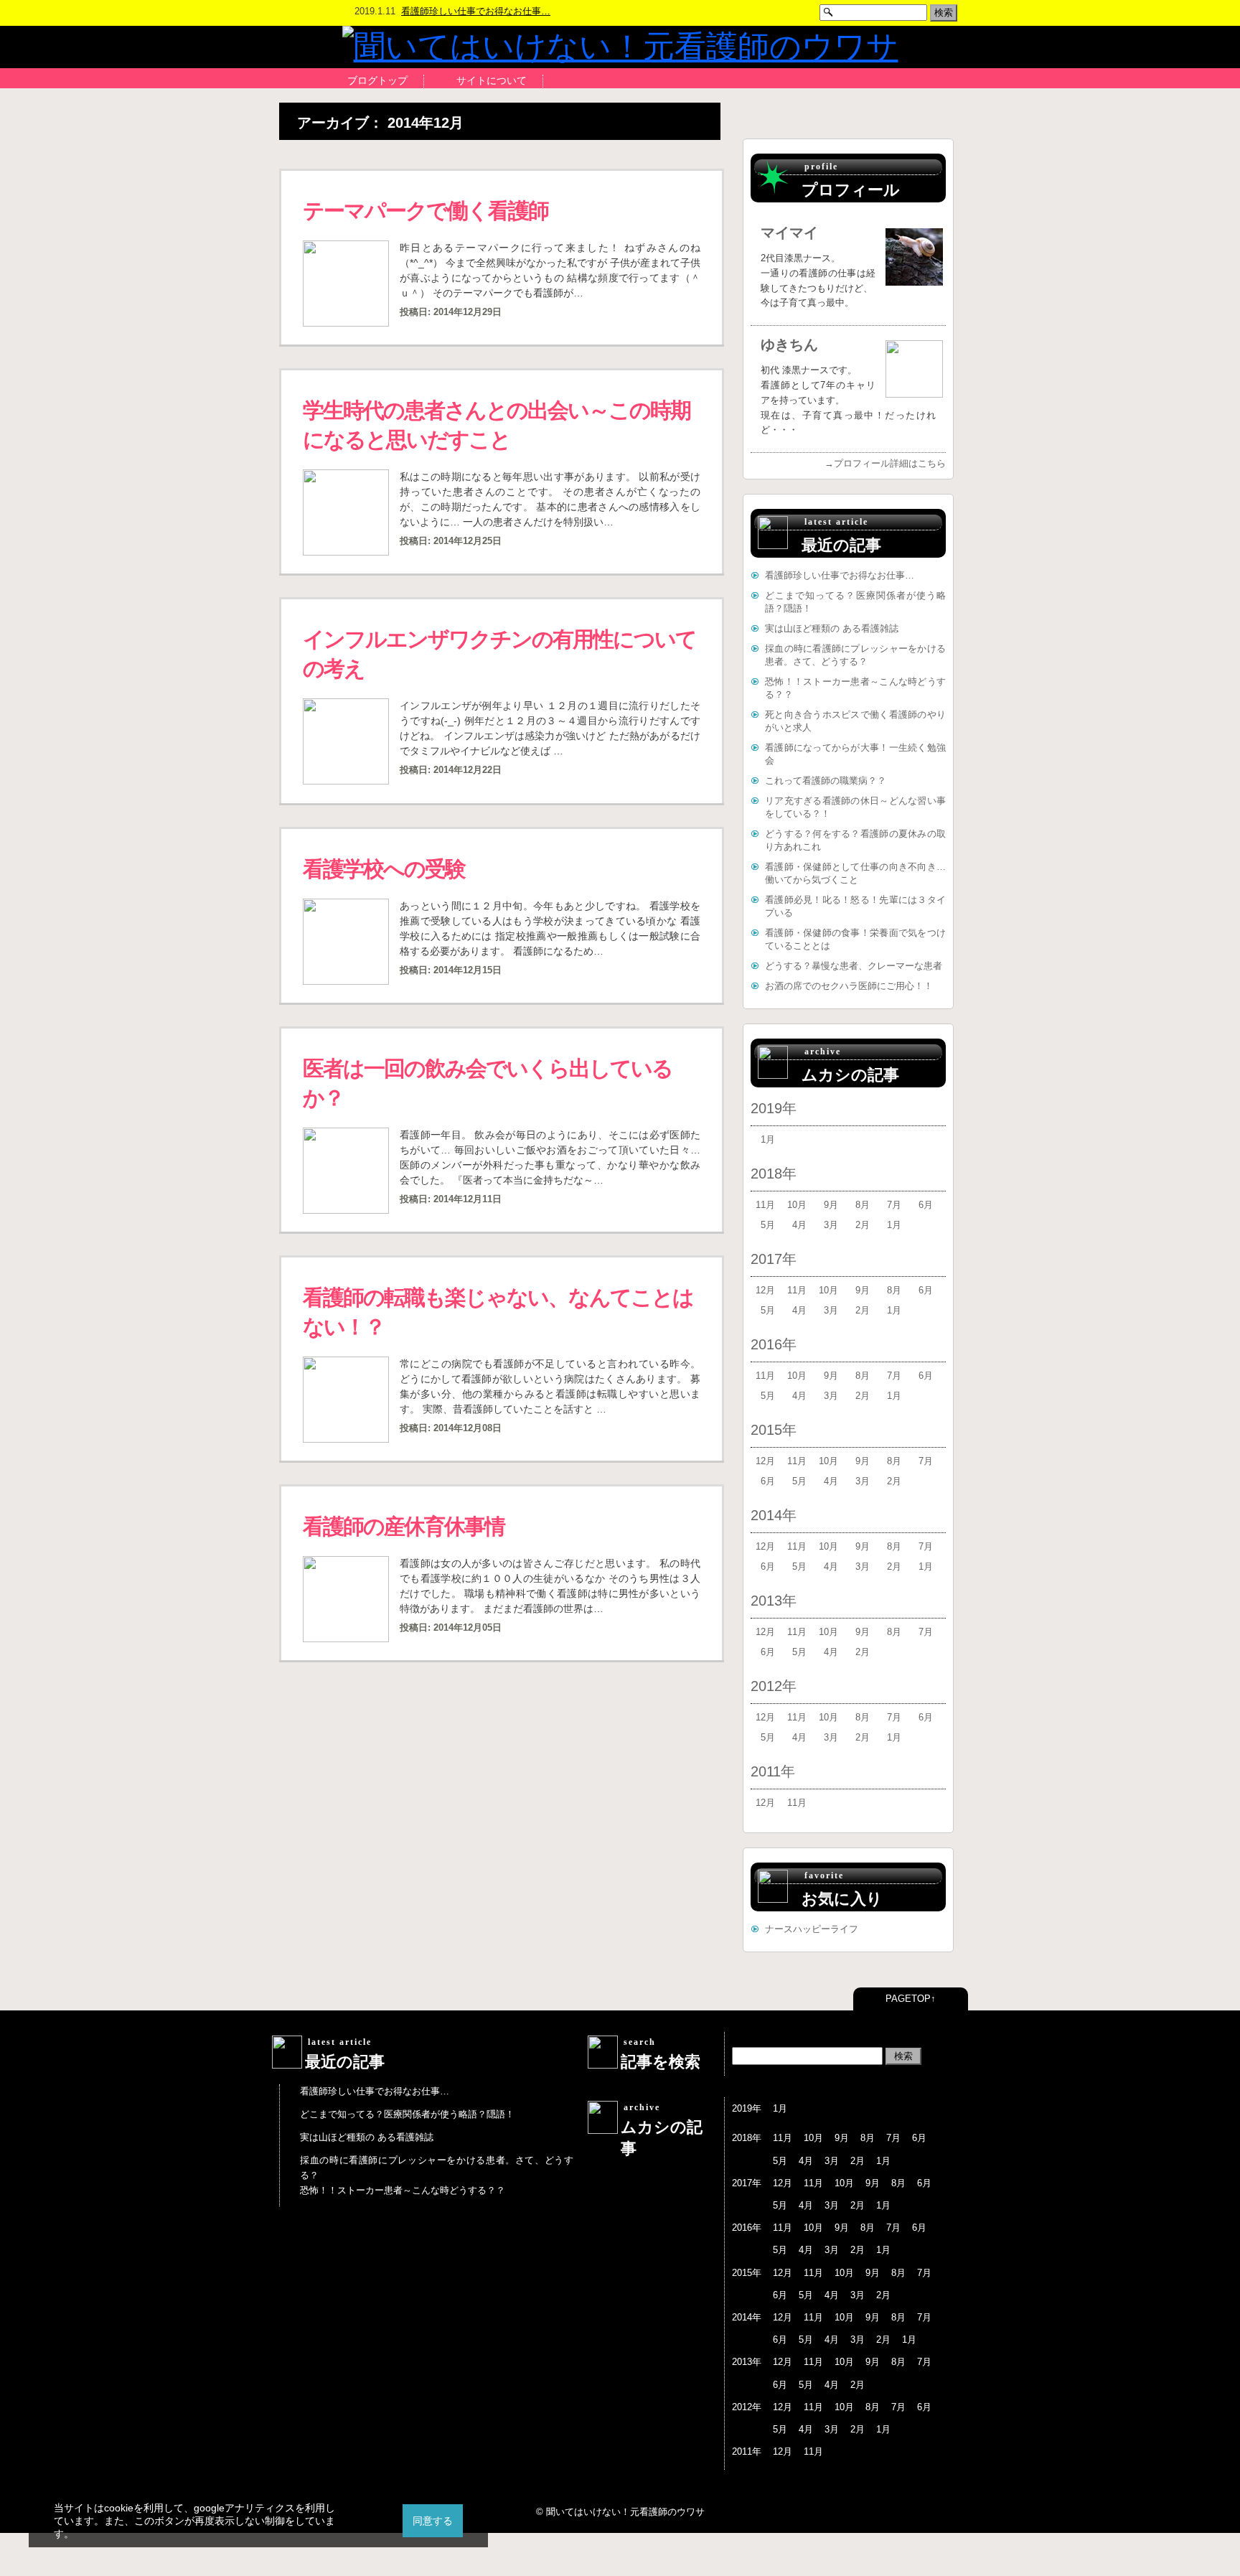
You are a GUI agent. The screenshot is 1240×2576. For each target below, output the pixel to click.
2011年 (773, 1771)
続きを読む (685, 333)
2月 (863, 1225)
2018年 (774, 1174)
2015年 (774, 1430)
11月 (765, 1205)
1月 (768, 1139)
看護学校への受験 (384, 869)
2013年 (774, 1601)
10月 (797, 1205)
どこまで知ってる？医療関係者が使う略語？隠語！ (407, 2114)
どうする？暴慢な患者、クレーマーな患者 (854, 966)
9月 (831, 1205)
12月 (765, 1290)
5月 (768, 1225)
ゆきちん (789, 345)
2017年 (774, 1259)
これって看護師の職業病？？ (826, 781)
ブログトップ (377, 80)
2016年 (774, 1344)
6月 (926, 1205)
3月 (831, 1225)
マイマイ (789, 233)
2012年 (774, 1686)
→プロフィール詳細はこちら (885, 463)
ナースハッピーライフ (812, 1929)
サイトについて (492, 80)
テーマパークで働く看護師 (426, 211)
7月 (894, 1205)
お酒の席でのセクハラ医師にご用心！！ (849, 986)
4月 (799, 1225)
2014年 (774, 1515)
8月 (863, 1205)
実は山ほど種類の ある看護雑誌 (832, 628)
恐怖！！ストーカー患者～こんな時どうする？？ (403, 2190)
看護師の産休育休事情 (404, 1526)
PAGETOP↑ (911, 1999)
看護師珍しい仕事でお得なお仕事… (476, 11)
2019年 (774, 1108)
